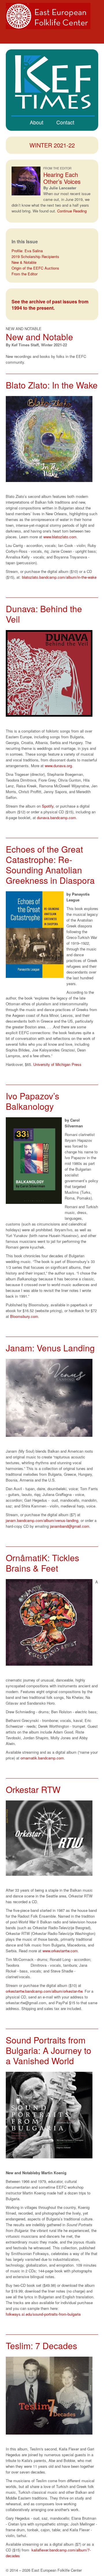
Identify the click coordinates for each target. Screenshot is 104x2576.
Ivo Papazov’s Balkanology (32, 1101)
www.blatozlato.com (60, 537)
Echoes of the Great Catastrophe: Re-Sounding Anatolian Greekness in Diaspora (50, 865)
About (37, 122)
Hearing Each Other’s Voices (62, 178)
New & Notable (24, 262)
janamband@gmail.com (70, 1526)
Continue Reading (72, 211)
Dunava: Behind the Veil (44, 614)
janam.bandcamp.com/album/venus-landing (42, 1520)
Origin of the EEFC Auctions (35, 268)
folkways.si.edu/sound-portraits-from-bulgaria (43, 2314)
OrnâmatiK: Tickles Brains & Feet (42, 1563)
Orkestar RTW (33, 1789)
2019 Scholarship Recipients (35, 256)
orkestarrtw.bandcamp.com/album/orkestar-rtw (44, 1991)
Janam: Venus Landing (50, 1348)
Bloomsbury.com (24, 1316)
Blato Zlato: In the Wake (52, 385)
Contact (65, 122)
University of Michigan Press (57, 1064)
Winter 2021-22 (52, 145)
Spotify (48, 806)
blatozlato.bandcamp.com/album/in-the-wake (59, 577)
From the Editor (25, 274)
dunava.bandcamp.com (56, 818)
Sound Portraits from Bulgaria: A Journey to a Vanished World (49, 2050)
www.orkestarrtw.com (60, 1951)
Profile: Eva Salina (27, 251)
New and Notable (39, 337)
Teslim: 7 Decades (41, 2346)
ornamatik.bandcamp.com (42, 1758)
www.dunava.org (58, 766)
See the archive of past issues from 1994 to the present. (50, 305)
